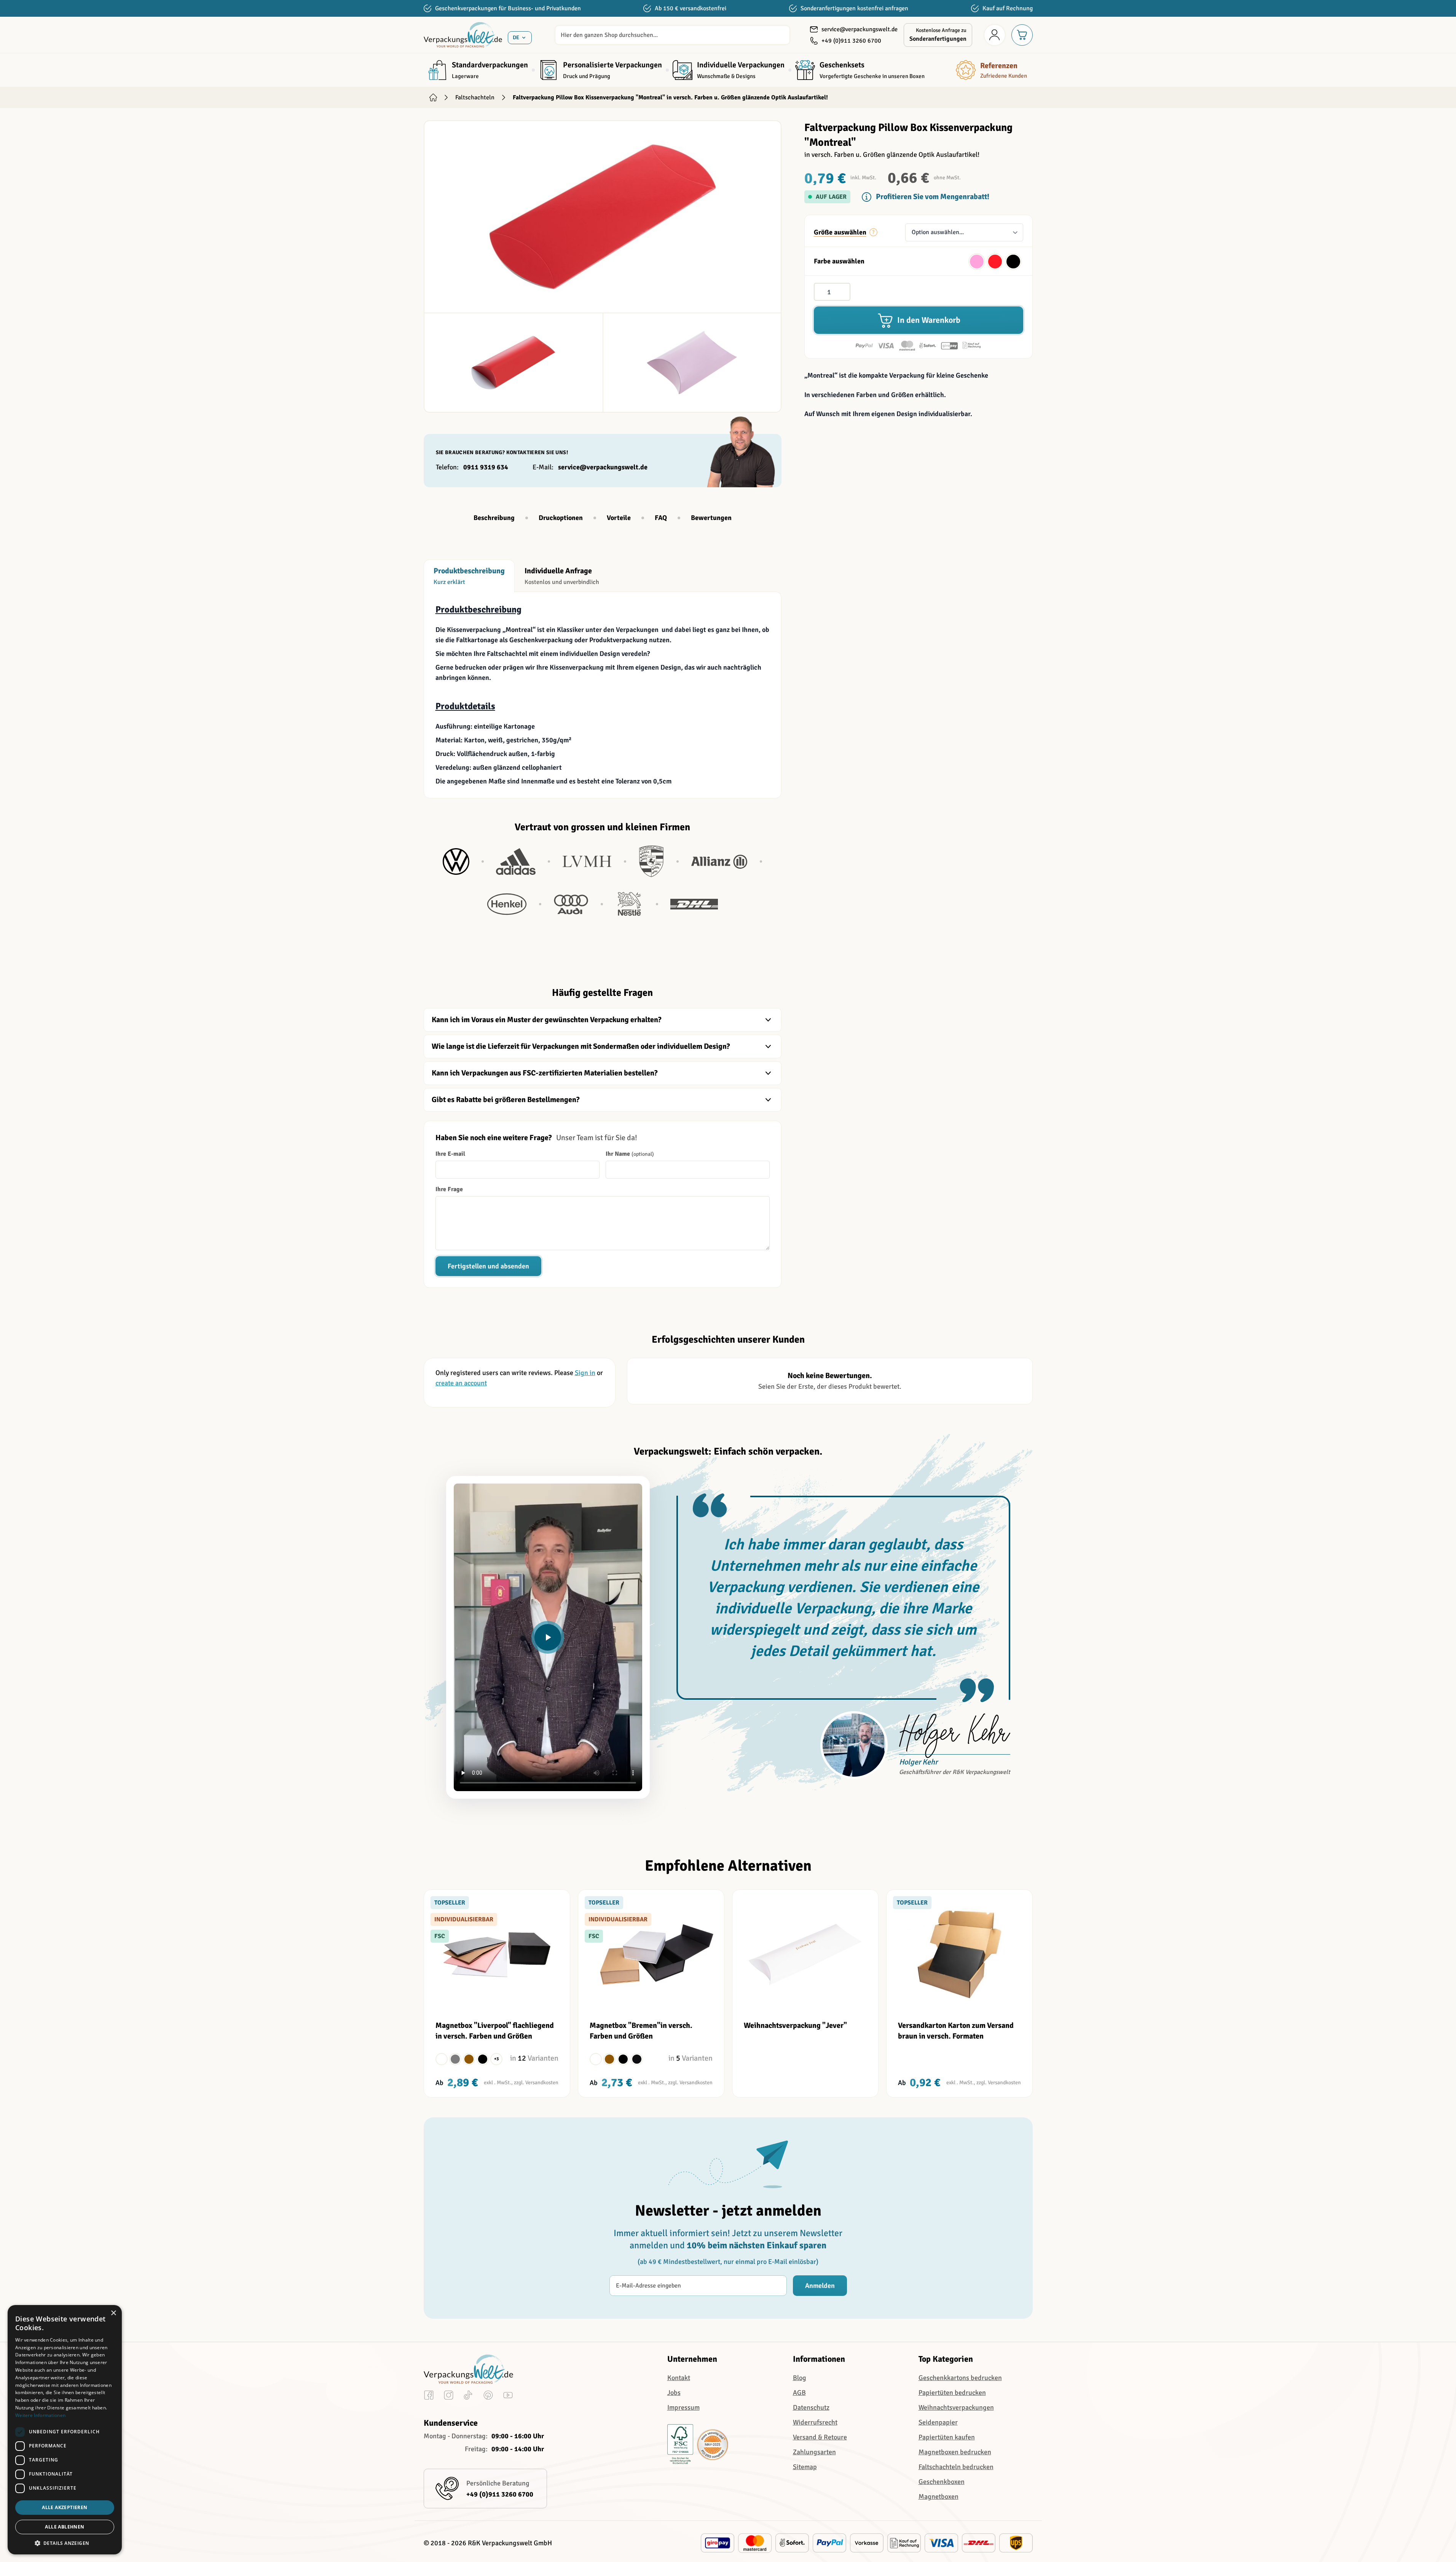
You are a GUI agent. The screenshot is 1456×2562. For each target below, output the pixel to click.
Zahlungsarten (814, 2452)
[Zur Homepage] (433, 97)
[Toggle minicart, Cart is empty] (1022, 35)
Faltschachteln (475, 97)
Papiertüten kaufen (947, 2437)
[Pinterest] (488, 2397)
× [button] (113, 2313)
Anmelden (820, 2286)
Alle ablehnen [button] (65, 2527)
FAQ (661, 518)
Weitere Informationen (40, 2415)
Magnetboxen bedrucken (955, 2452)
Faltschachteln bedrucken (956, 2467)
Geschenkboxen (942, 2482)
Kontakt (679, 2378)
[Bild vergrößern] (603, 217)
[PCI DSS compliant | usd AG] (713, 2445)
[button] (65, 2543)
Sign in (585, 1373)
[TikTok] (468, 2397)
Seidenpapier (938, 2422)
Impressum (683, 2407)
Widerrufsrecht (815, 2422)
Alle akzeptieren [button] (65, 2507)
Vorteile (619, 518)
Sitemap (805, 2467)
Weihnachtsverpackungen (956, 2407)
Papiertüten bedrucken (952, 2393)
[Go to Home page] (463, 35)
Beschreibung (494, 518)
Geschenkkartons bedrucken (960, 2378)
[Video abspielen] (548, 1637)
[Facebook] (429, 2397)
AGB (799, 2393)
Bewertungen (711, 518)
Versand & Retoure (820, 2437)
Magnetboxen (939, 2497)
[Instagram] (449, 2397)
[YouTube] (508, 2397)
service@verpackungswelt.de (603, 467)
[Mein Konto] (995, 35)
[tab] (469, 576)
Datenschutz (811, 2407)
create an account (461, 1383)
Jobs (674, 2393)
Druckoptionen (561, 518)
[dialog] (65, 2430)
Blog (800, 2378)
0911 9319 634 (486, 467)
